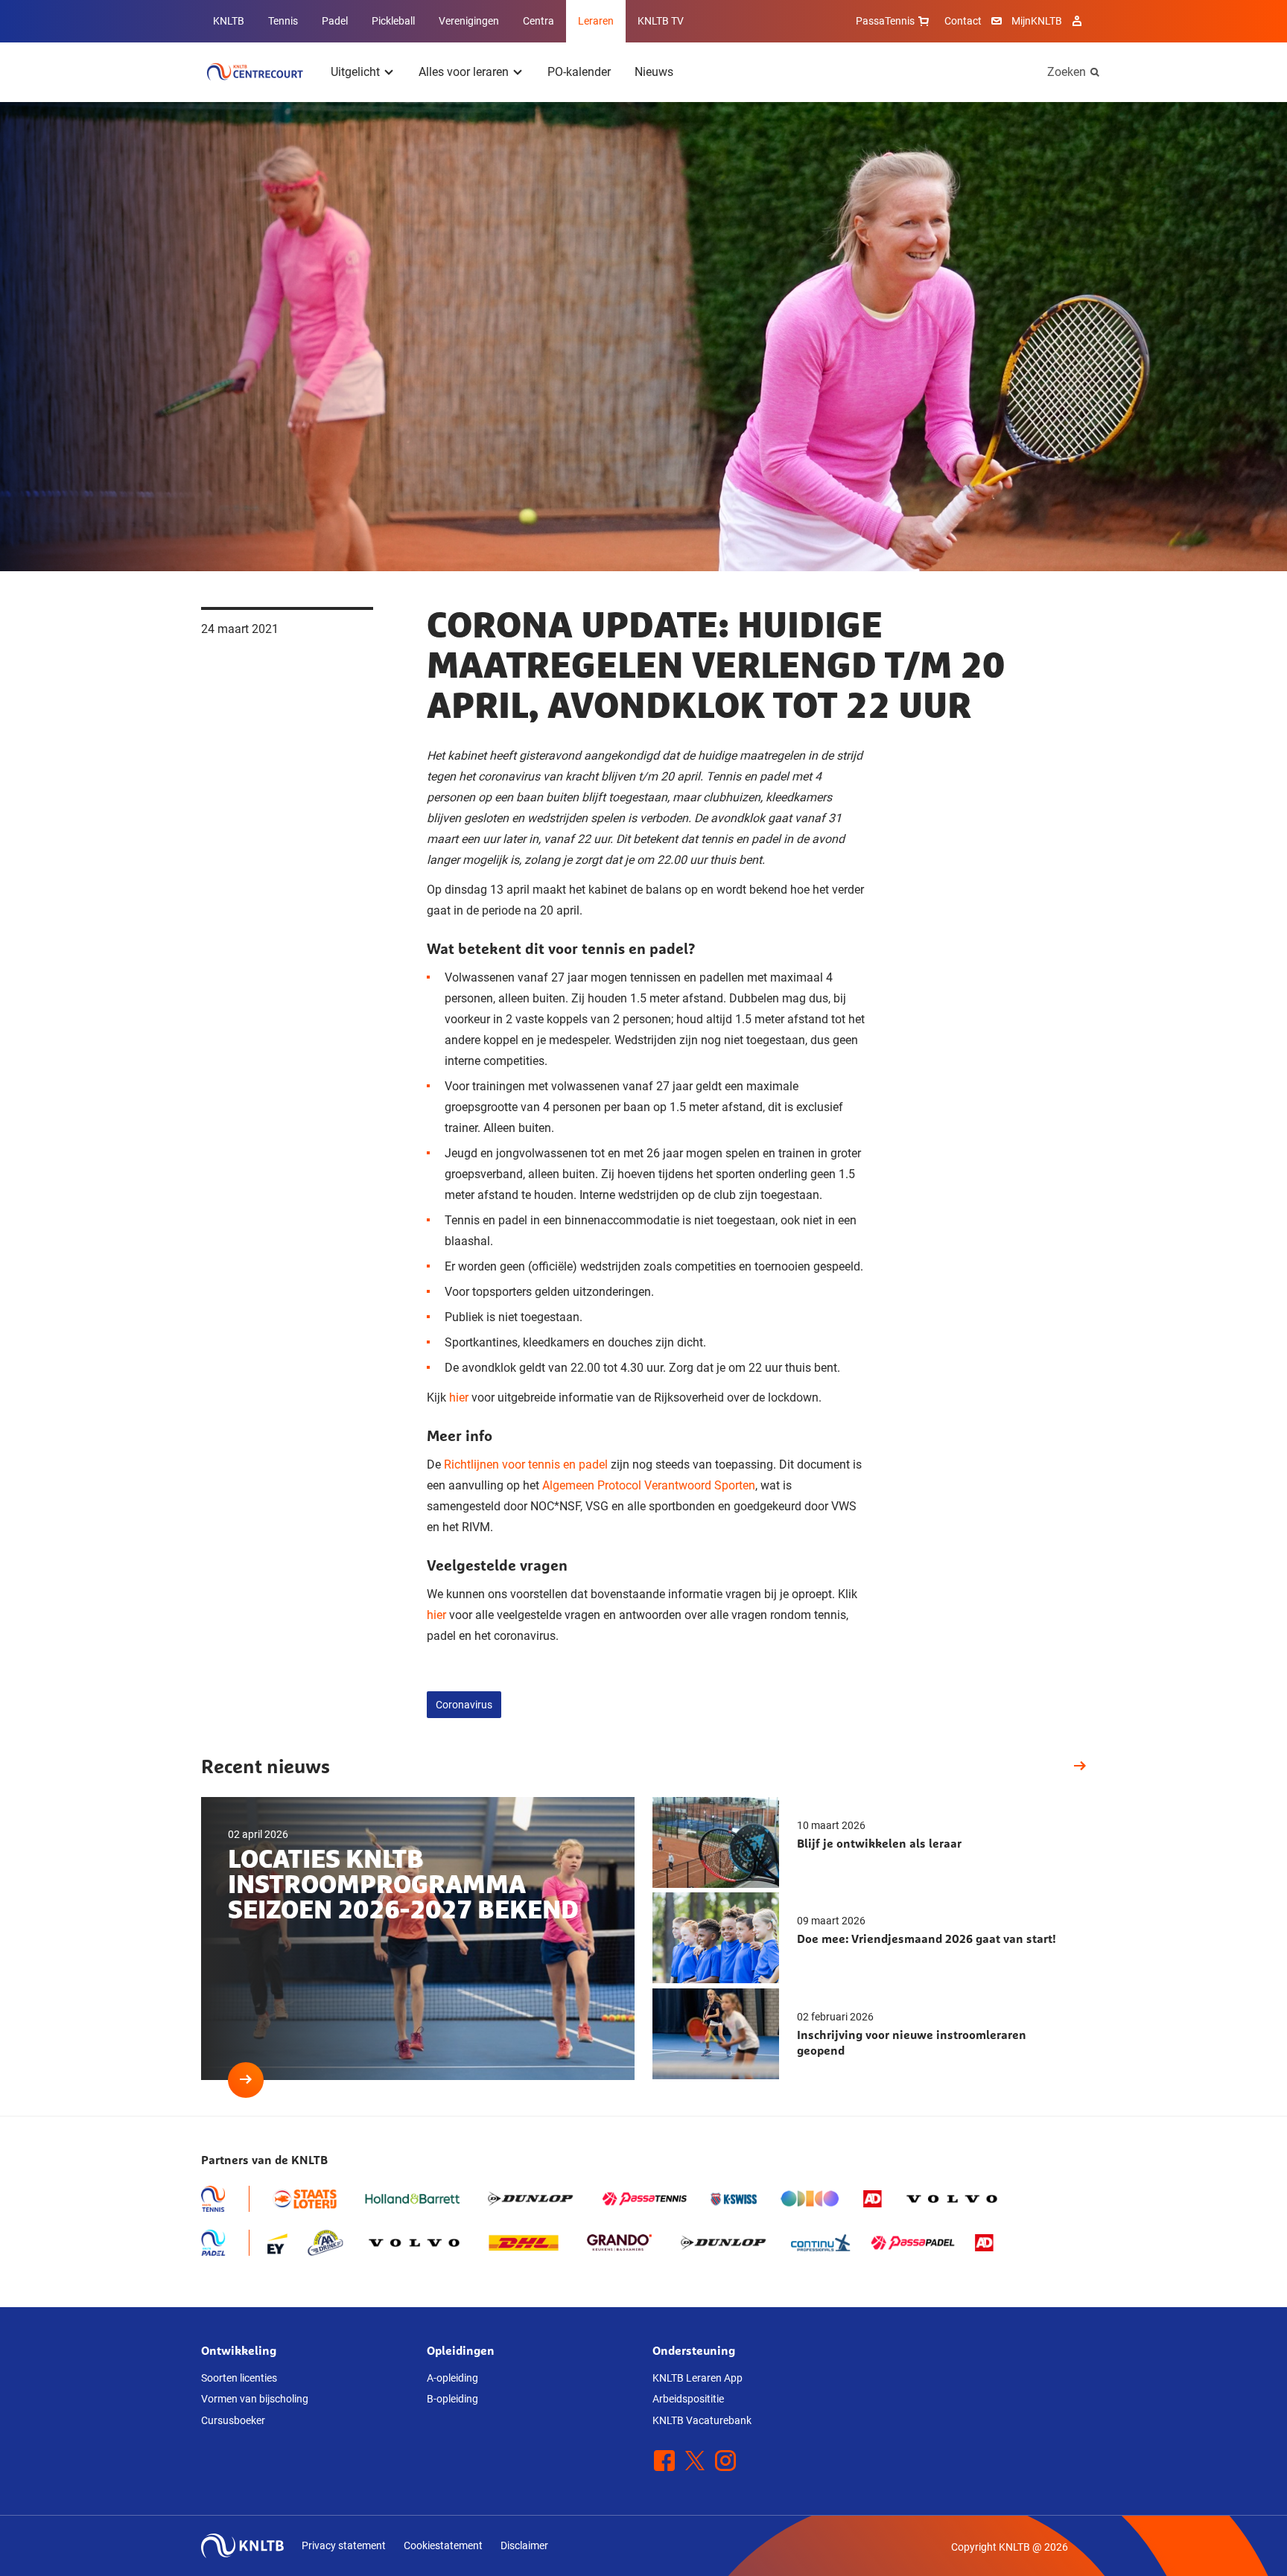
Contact (963, 21)
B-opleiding (452, 2399)
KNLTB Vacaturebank (702, 2420)
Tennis (283, 21)
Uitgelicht (355, 72)
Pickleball (393, 21)
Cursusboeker (233, 2420)
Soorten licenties (239, 2378)
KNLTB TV (661, 21)
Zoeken (1067, 72)
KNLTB (229, 21)
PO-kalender (579, 72)
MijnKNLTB (1037, 21)
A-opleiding (452, 2378)
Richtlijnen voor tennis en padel (526, 1464)
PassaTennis (885, 21)
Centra (538, 21)
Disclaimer (524, 2545)
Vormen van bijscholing (255, 2399)
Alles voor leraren (464, 72)
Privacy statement (344, 2545)
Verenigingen (469, 21)
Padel (335, 21)
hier (459, 1397)
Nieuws (654, 72)
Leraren (596, 21)
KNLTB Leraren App (697, 2378)
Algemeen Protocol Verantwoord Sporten (649, 1485)
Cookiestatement (443, 2545)
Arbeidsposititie (688, 2399)
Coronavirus (464, 1705)
